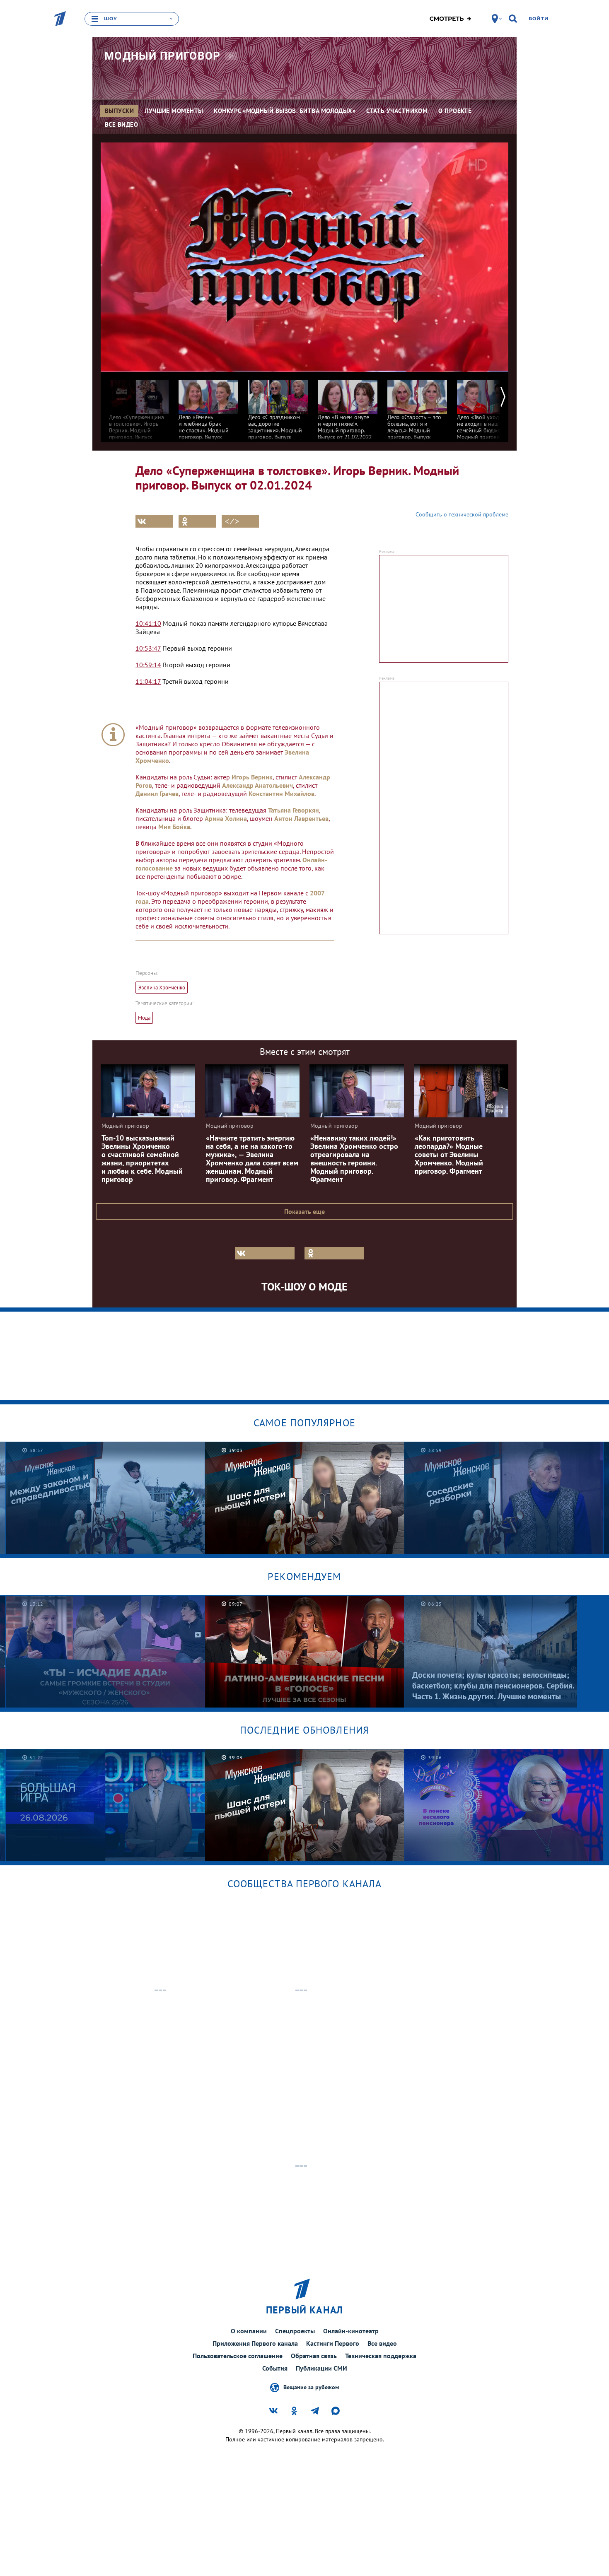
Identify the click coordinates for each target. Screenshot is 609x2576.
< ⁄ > (232, 521)
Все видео (382, 2343)
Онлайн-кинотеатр (351, 2331)
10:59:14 (148, 665)
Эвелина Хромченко (162, 988)
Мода (144, 1018)
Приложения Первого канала (255, 2343)
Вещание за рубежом (311, 2387)
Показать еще (304, 1211)
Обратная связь (314, 2356)
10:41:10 (148, 623)
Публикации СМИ (321, 2368)
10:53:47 (148, 648)
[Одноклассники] (197, 521)
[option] (139, 409)
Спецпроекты (295, 2331)
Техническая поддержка (381, 2356)
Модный (163, 56)
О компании (249, 2331)
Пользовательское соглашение (238, 2356)
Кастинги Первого (333, 2343)
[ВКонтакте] (154, 521)
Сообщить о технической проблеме (462, 514)
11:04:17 (148, 681)
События (275, 2368)
